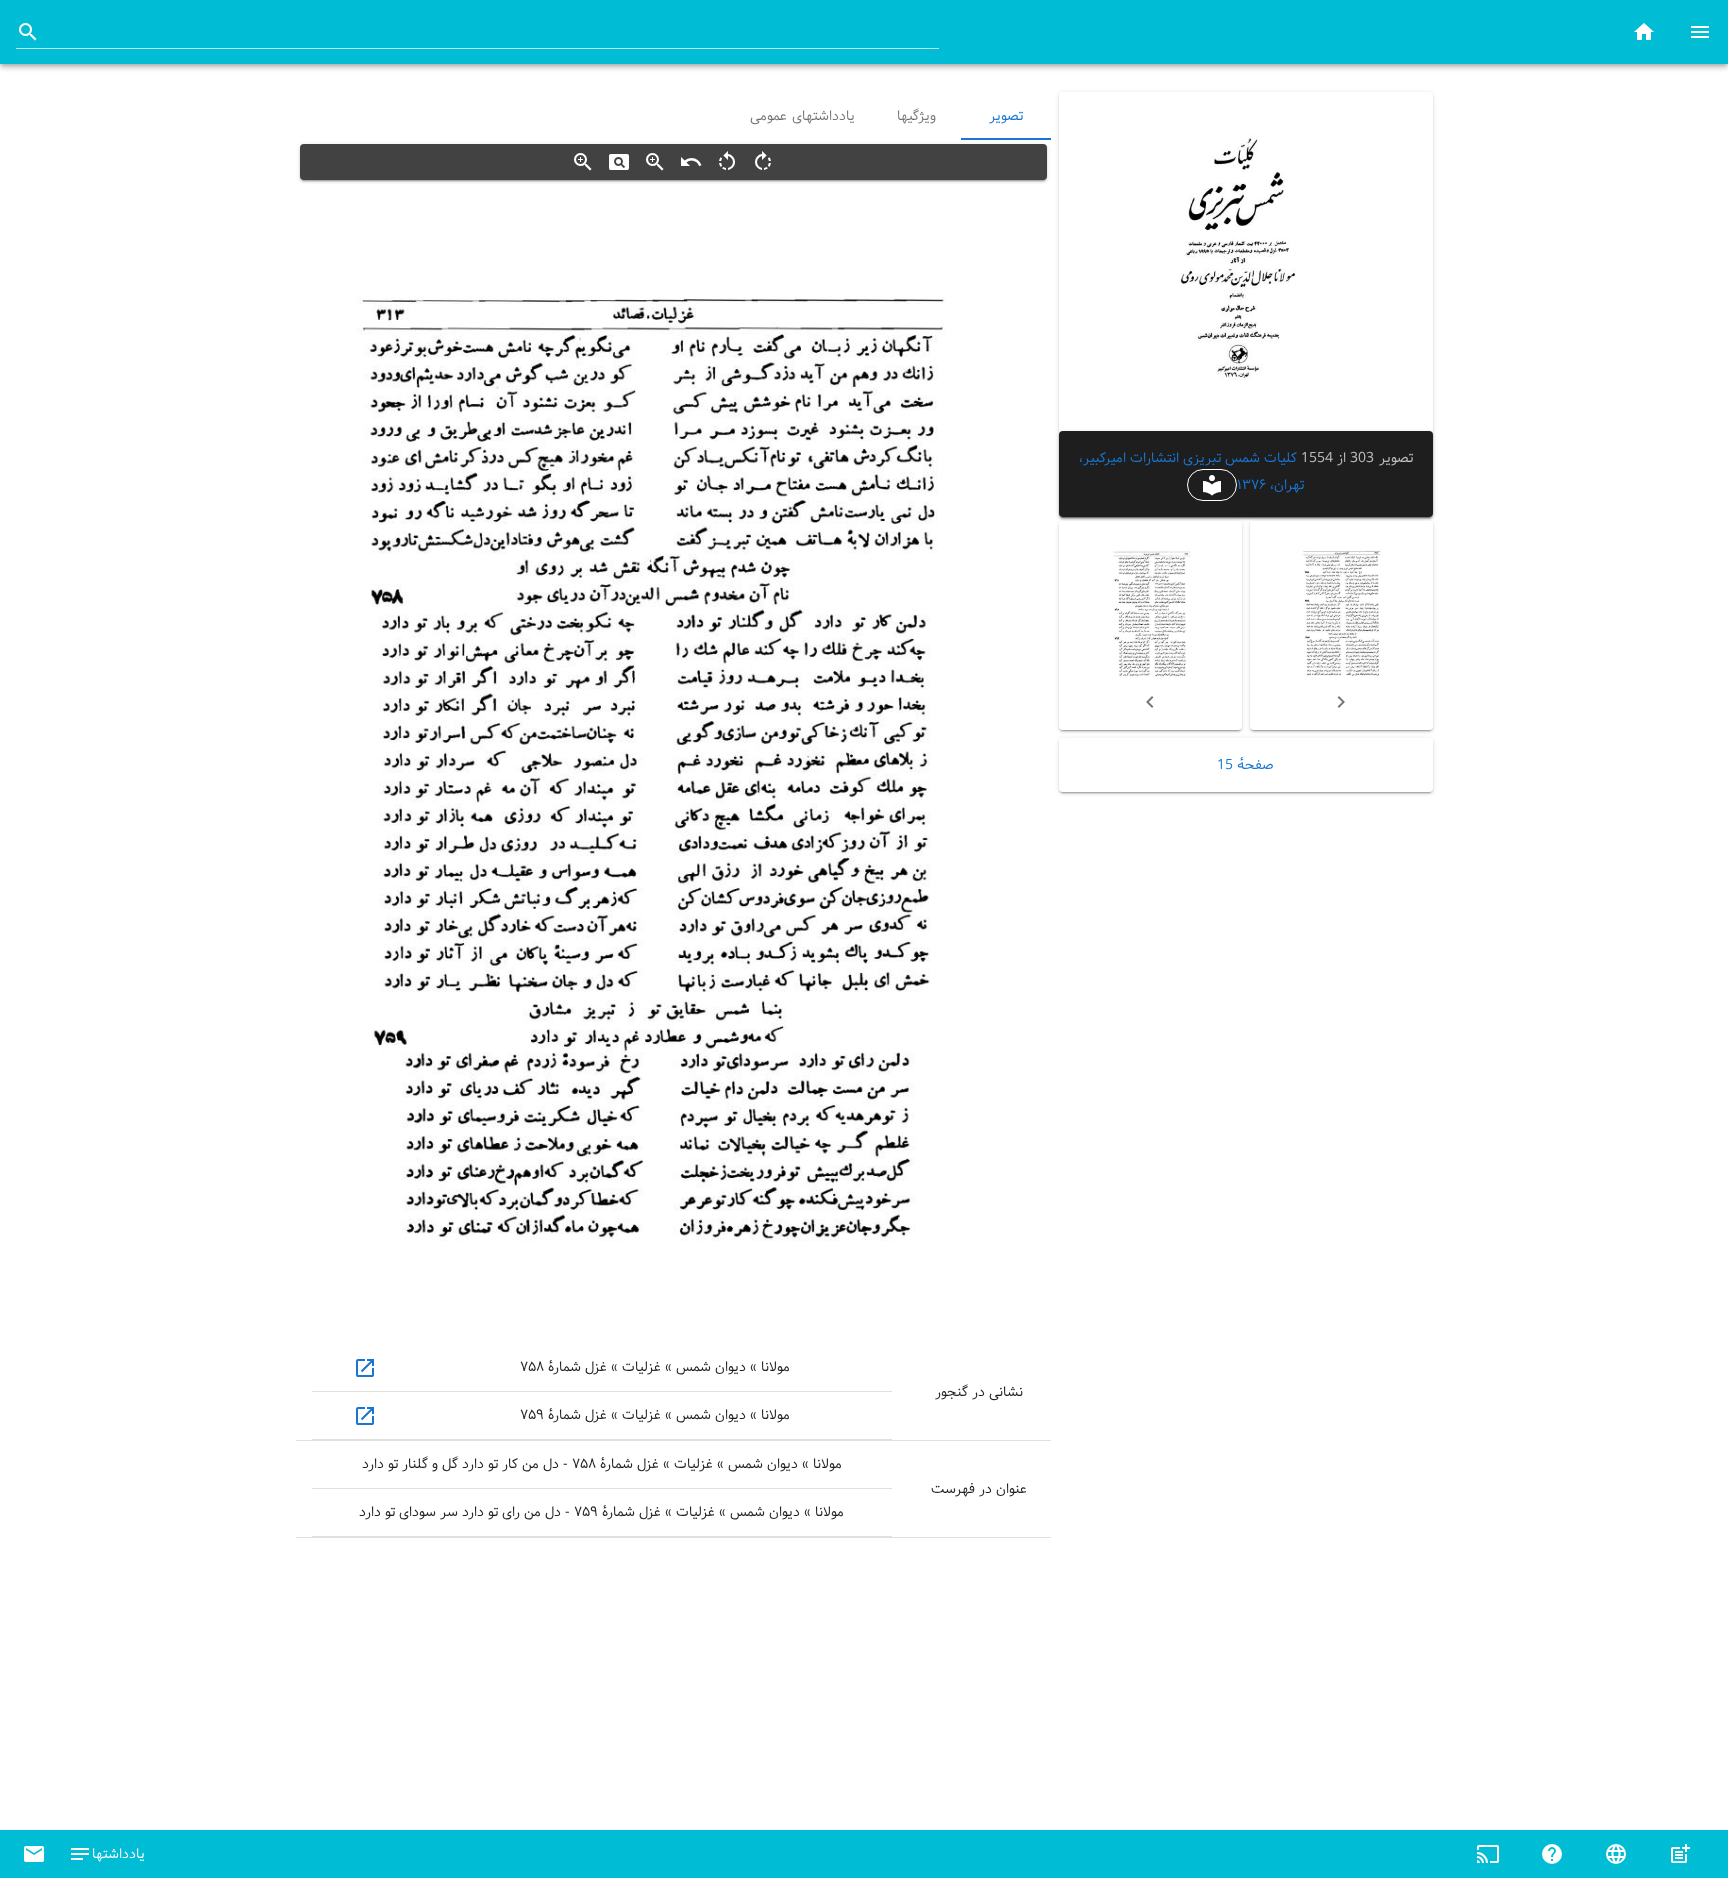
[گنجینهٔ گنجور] (1644, 31)
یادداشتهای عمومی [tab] (802, 116)
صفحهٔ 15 (1245, 765)
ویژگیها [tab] (915, 116)
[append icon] (28, 32)
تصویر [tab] (1006, 116)
